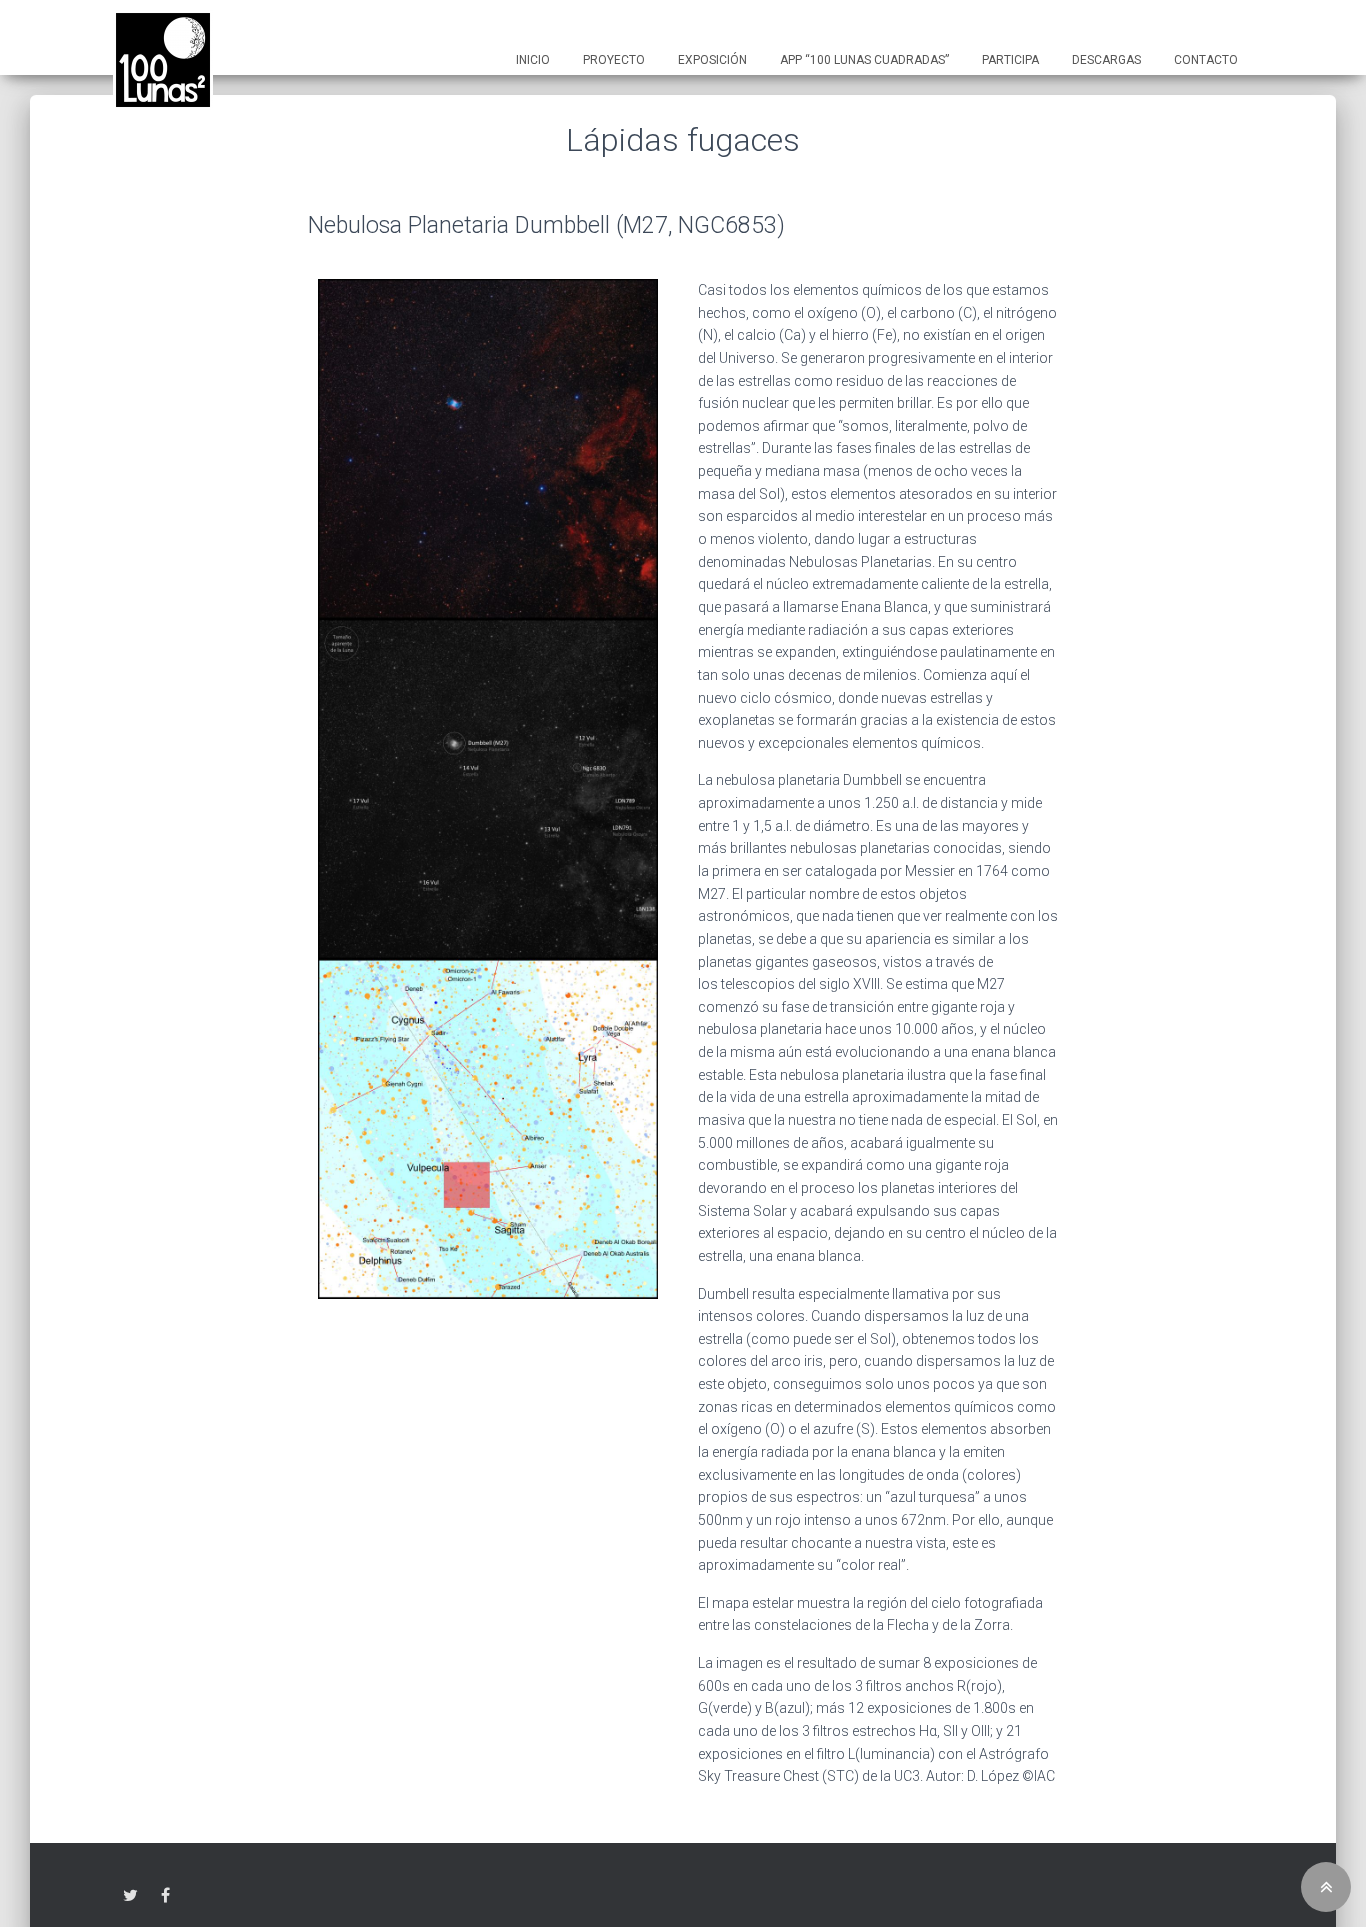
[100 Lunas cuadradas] (163, 60)
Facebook (165, 1896)
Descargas (1106, 60)
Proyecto (614, 60)
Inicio (533, 60)
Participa (1010, 60)
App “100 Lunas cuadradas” (864, 60)
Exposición (712, 60)
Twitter (130, 1896)
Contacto (1206, 60)
